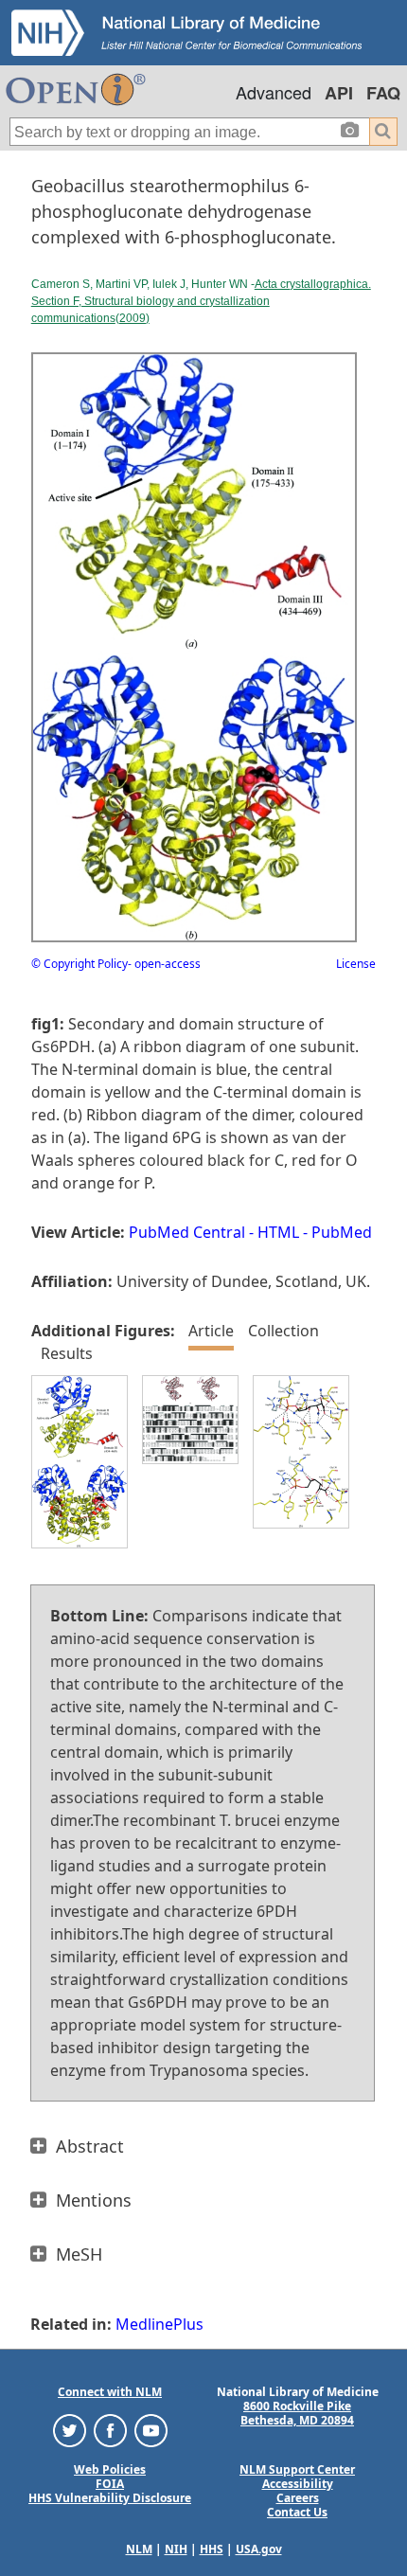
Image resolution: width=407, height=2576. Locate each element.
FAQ (383, 93)
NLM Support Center (297, 2469)
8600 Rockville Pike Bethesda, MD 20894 (297, 2413)
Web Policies (110, 2469)
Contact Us (297, 2512)
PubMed (342, 1232)
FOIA (110, 2484)
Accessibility (298, 2484)
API (339, 93)
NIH (176, 2549)
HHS (212, 2549)
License (356, 964)
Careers (298, 2498)
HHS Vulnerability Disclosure (110, 2498)
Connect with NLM (110, 2392)
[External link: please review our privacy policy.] (70, 2430)
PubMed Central (187, 1232)
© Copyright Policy (80, 964)
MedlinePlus (159, 2324)
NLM (139, 2549)
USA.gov (259, 2549)
